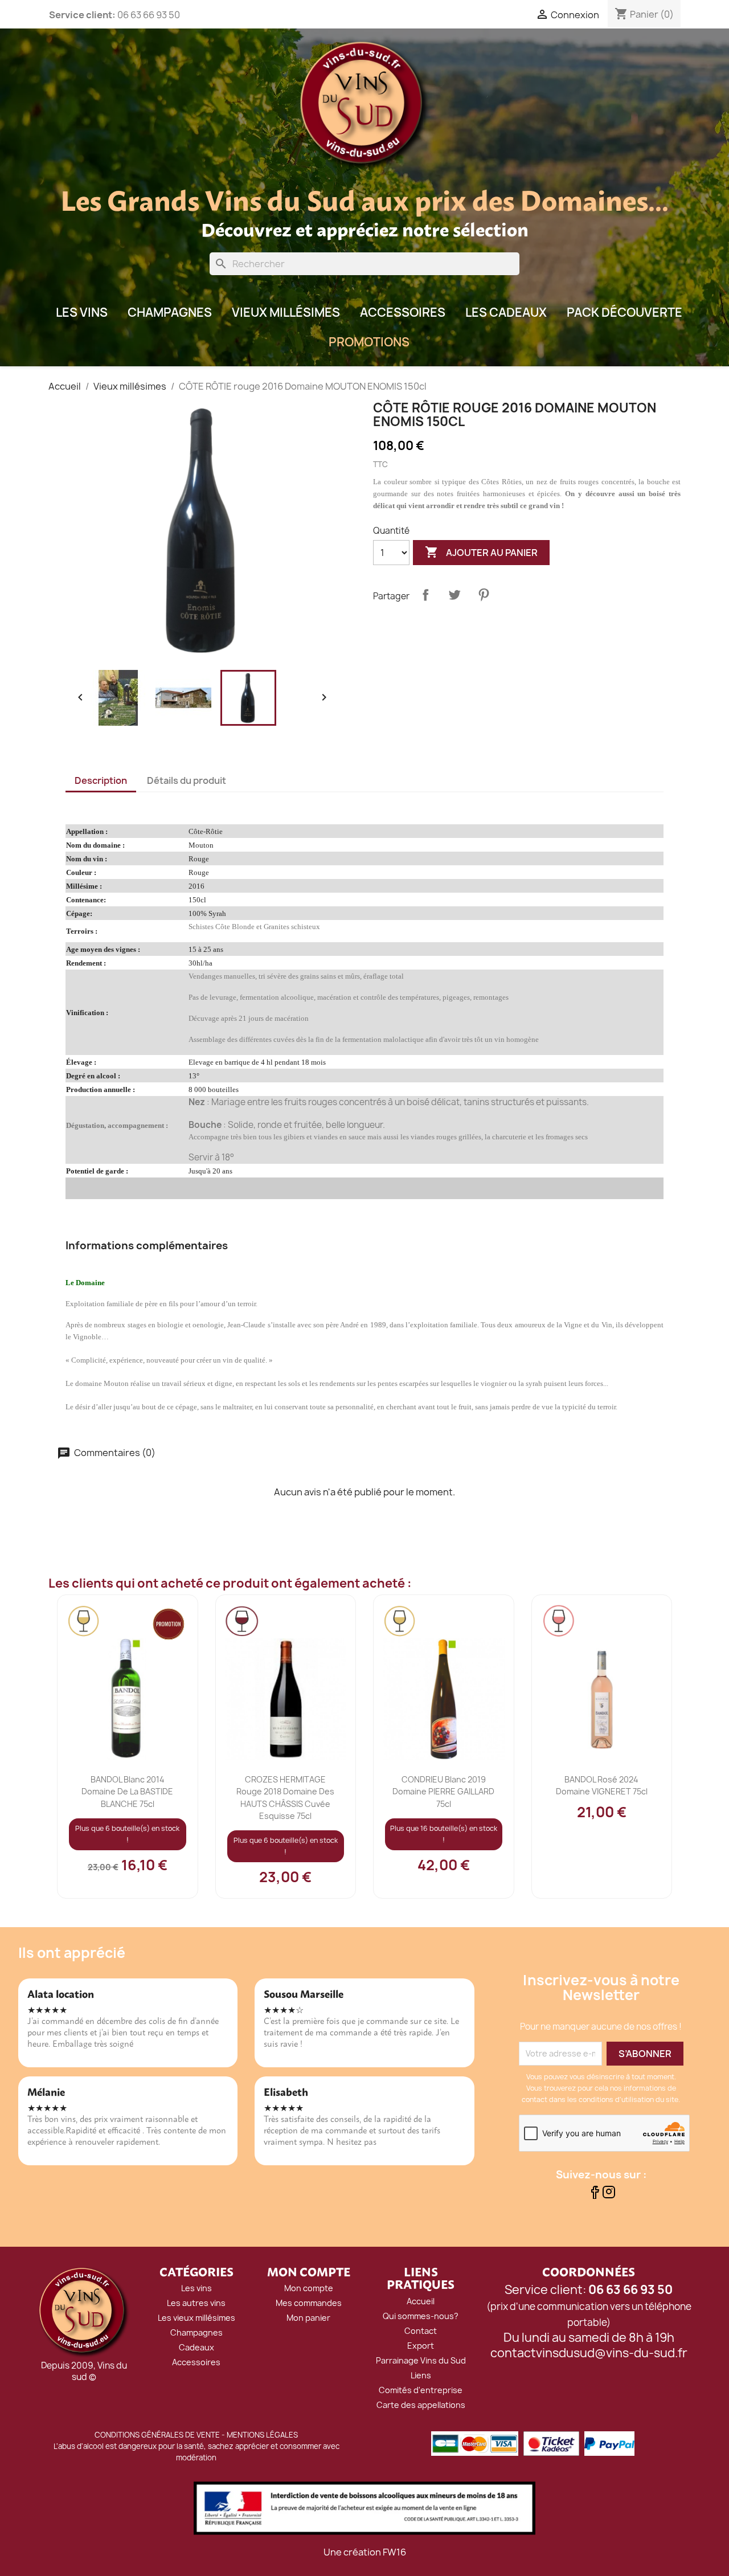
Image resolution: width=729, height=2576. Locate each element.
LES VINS (82, 312)
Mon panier (308, 2318)
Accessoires (403, 312)
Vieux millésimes (286, 312)
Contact (421, 2331)
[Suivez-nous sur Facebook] (594, 2195)
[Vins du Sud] (84, 2312)
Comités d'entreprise (421, 2390)
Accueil (421, 2301)
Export (421, 2346)
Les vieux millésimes (196, 2318)
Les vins (196, 2288)
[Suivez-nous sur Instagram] (609, 2195)
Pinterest (484, 595)
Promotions (369, 342)
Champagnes (170, 312)
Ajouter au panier (481, 552)
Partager (425, 595)
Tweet (454, 595)
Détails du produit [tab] (187, 780)
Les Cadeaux (506, 312)
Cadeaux (196, 2347)
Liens (421, 2375)
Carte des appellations (421, 2405)
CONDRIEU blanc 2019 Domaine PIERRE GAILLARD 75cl (443, 1791)
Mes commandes (309, 2303)
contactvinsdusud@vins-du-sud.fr (589, 2353)
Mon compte (309, 2288)
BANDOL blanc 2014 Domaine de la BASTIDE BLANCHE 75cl (127, 1791)
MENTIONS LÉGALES (262, 2435)
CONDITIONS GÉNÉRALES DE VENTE (157, 2435)
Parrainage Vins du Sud (421, 2360)
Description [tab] (101, 780)
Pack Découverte (624, 312)
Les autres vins (196, 2303)
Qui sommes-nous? (421, 2316)
